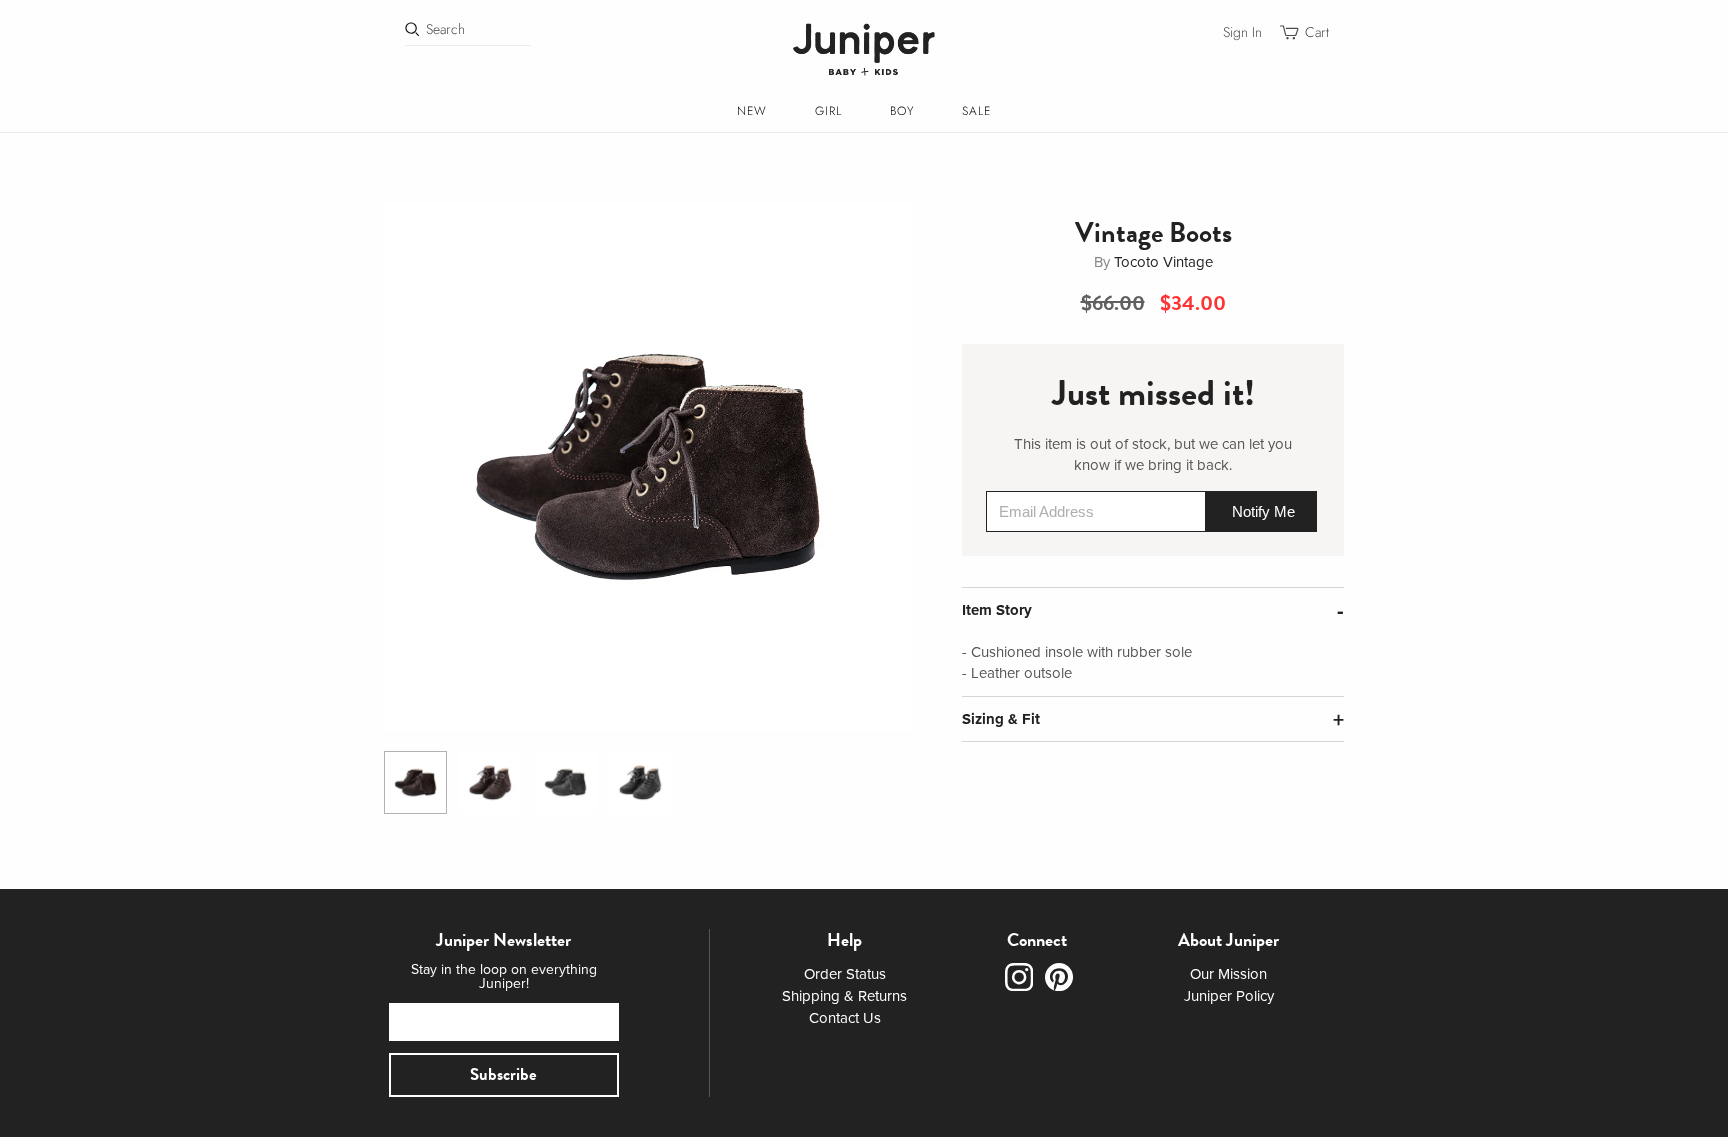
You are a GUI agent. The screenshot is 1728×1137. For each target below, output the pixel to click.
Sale (976, 111)
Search (445, 29)
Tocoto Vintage (1163, 262)
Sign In (1242, 32)
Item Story (997, 610)
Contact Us (845, 1018)
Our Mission (1228, 974)
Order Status (845, 974)
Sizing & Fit (1001, 719)
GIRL (828, 111)
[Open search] (412, 29)
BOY (902, 111)
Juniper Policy (1229, 996)
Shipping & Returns (844, 996)
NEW (752, 111)
